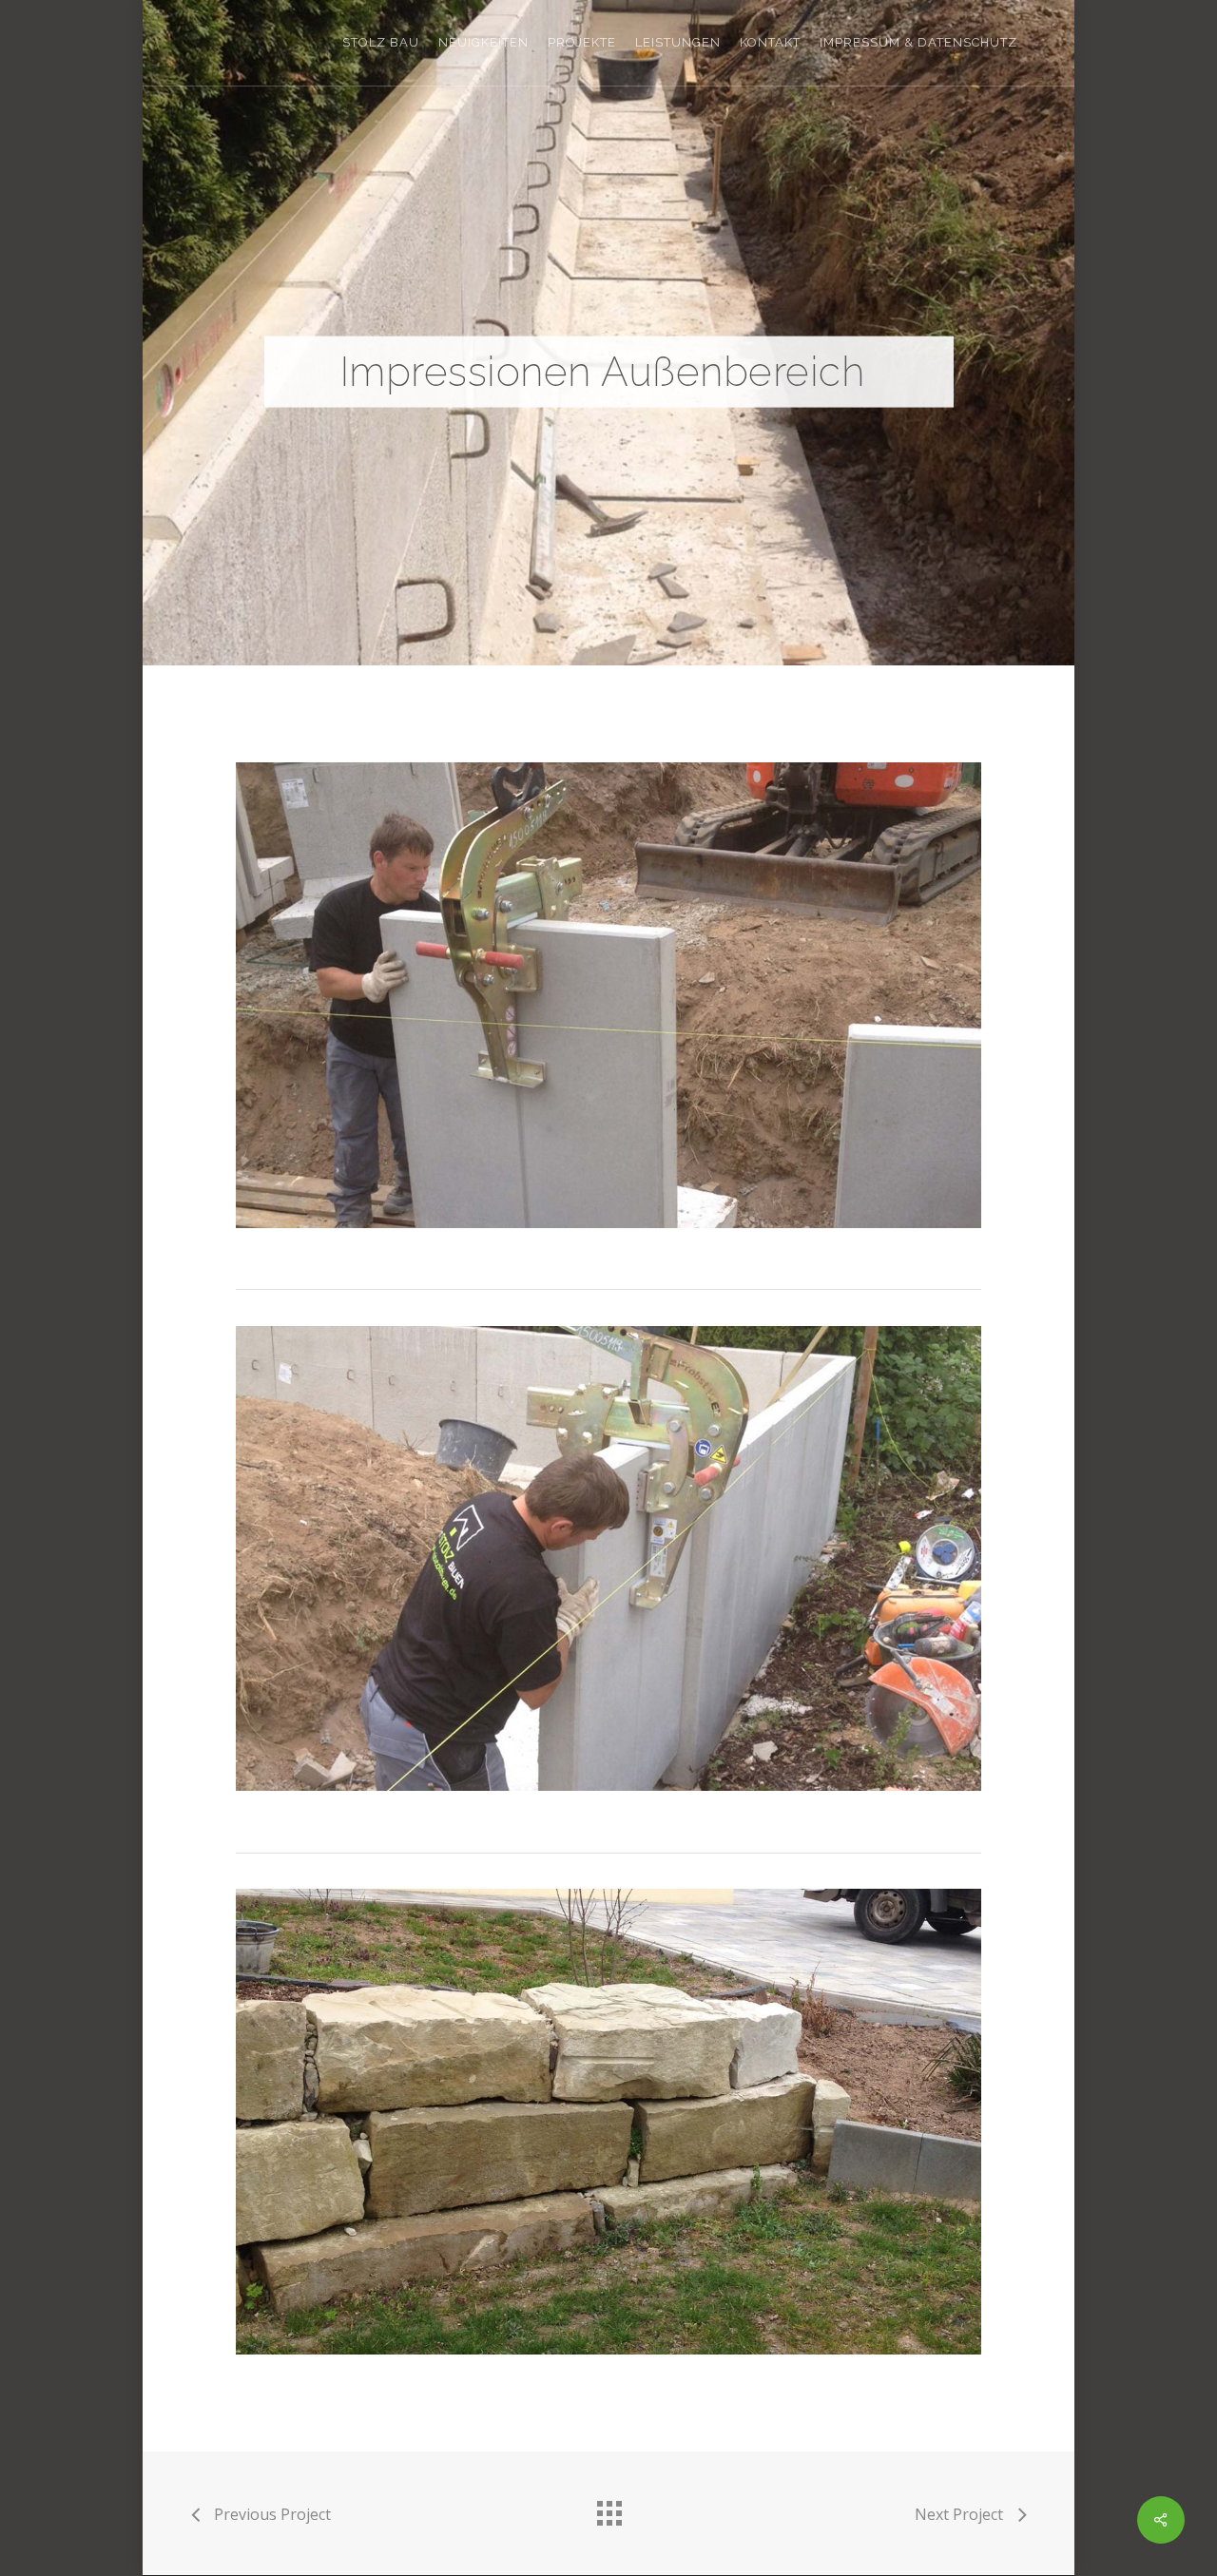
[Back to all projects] (608, 2509)
